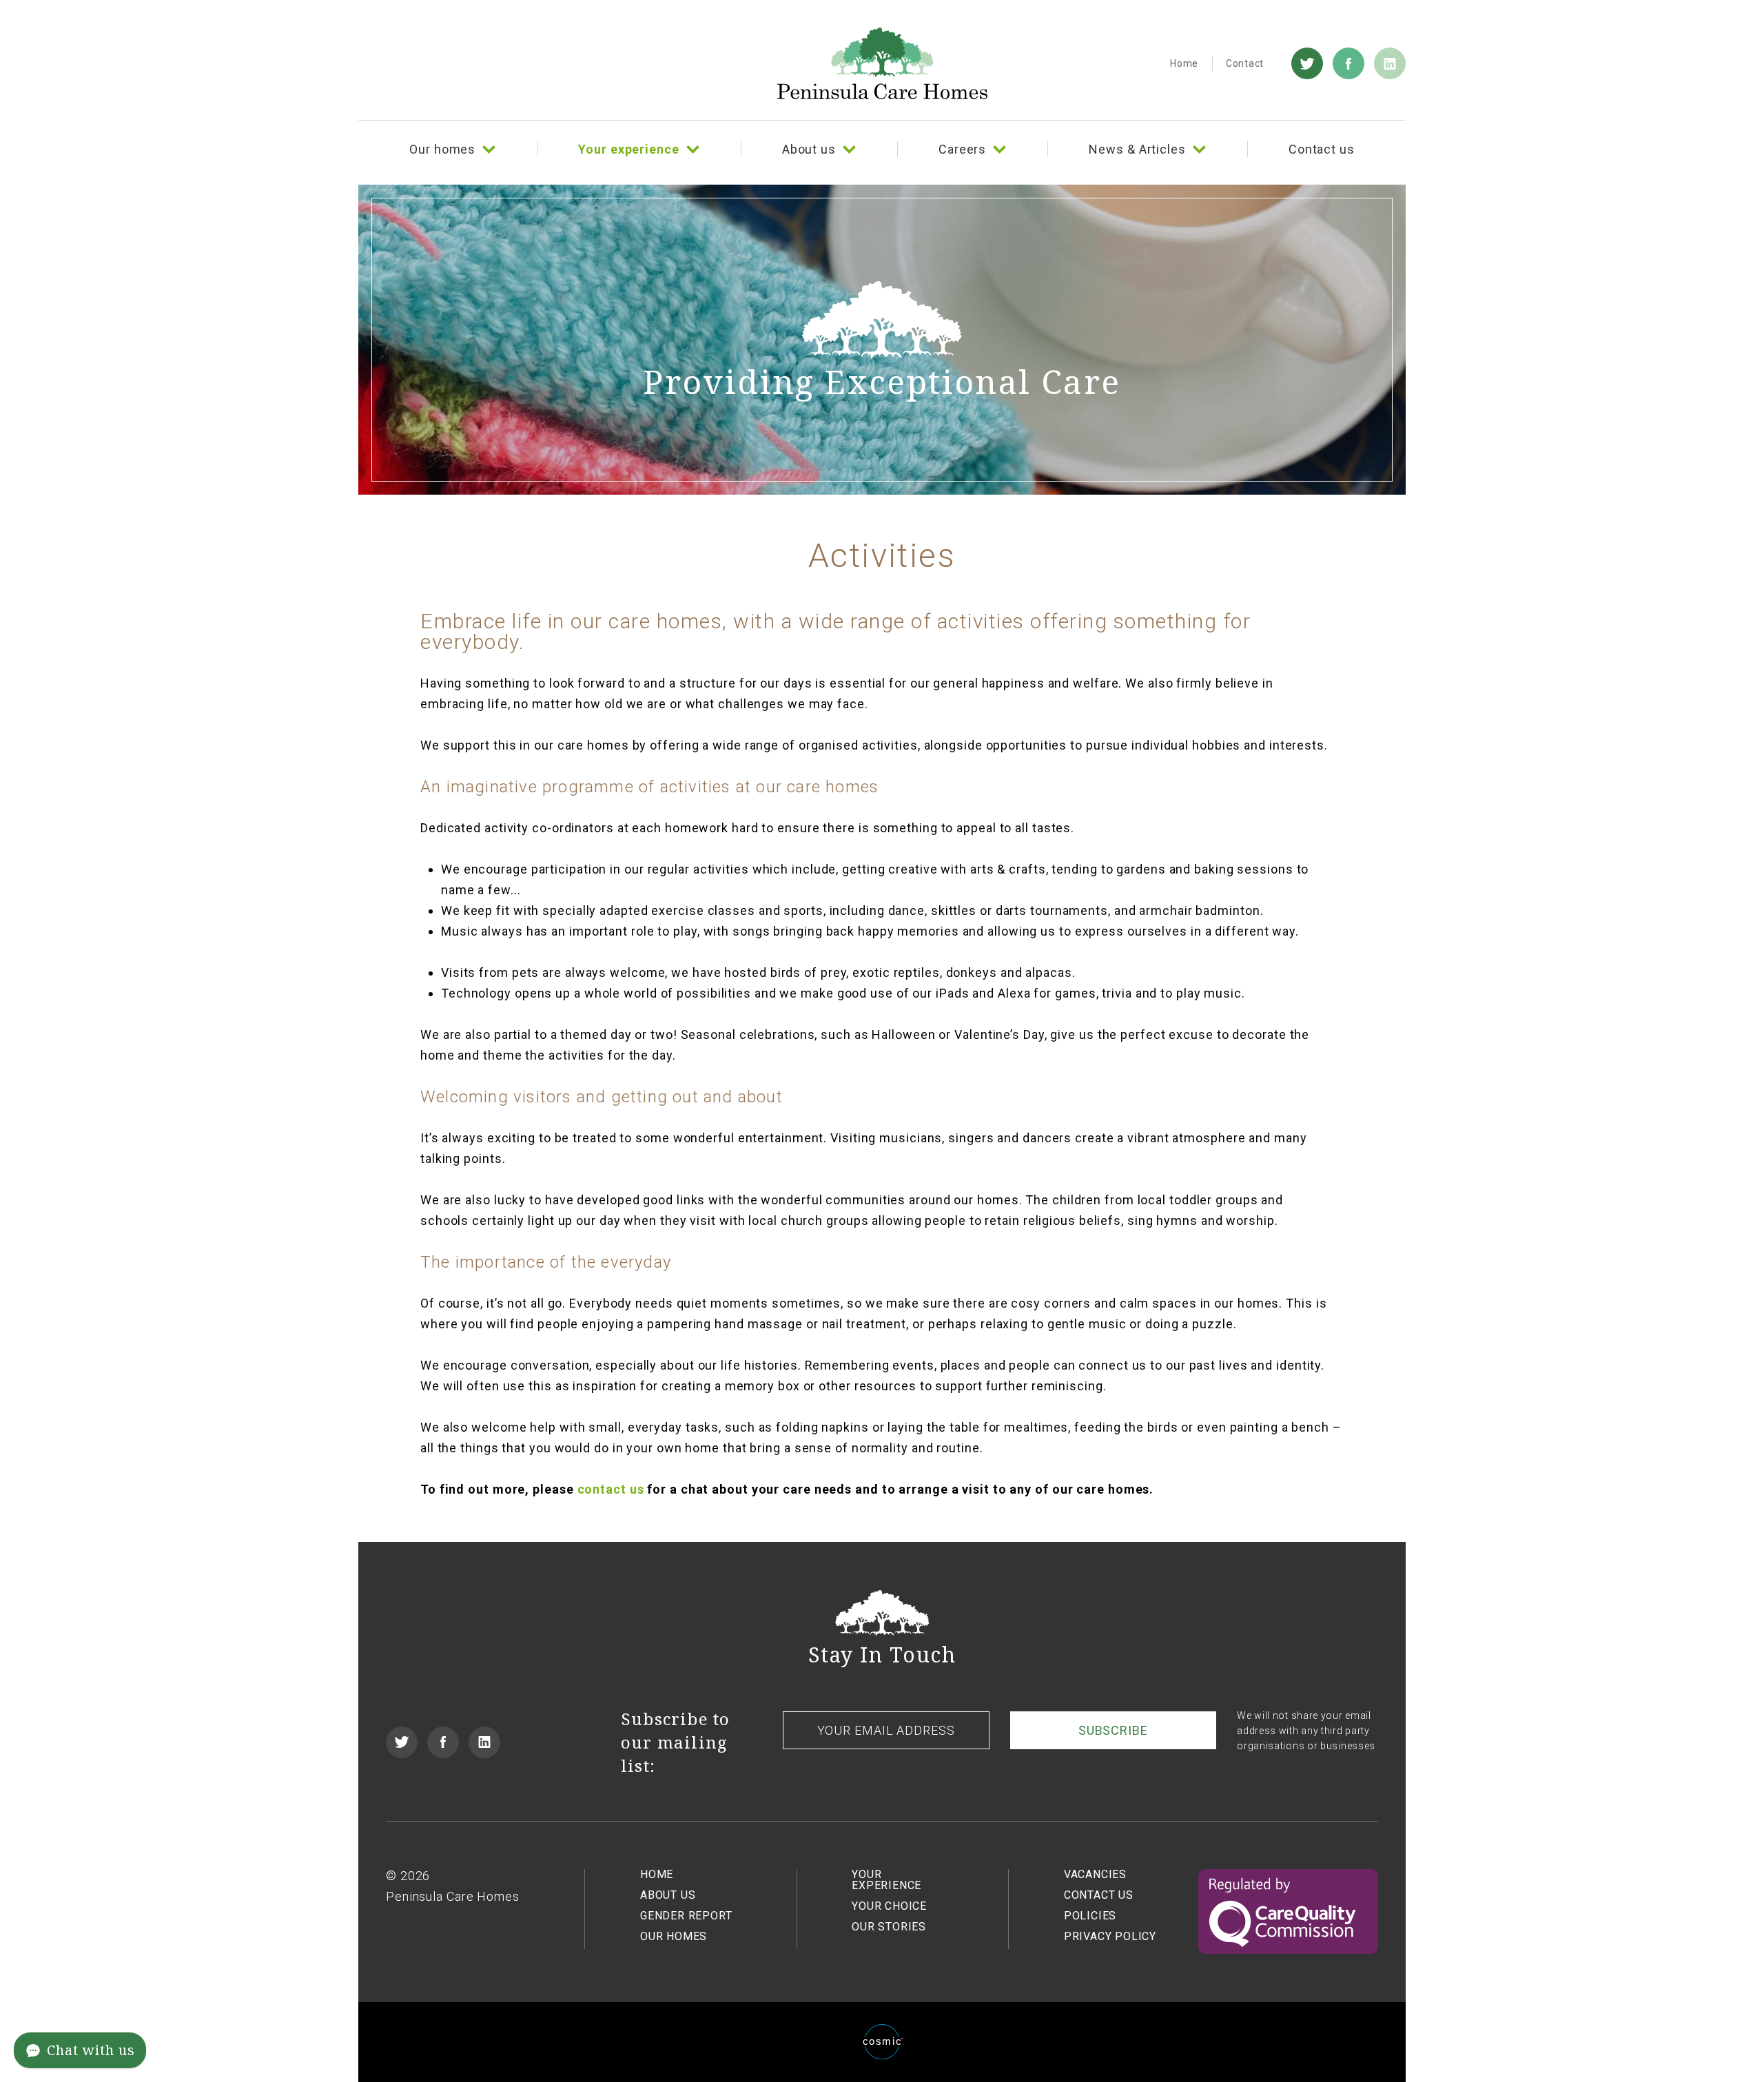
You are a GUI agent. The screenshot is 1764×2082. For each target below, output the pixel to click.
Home (1184, 63)
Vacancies (1095, 1874)
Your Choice (889, 1906)
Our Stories (889, 1927)
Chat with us (91, 2050)
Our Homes (674, 1936)
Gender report (686, 1916)
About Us (668, 1895)
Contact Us (1099, 1895)
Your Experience (886, 1880)
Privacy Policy (1110, 1936)
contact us (611, 1489)
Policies (1090, 1916)
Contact (1245, 63)
